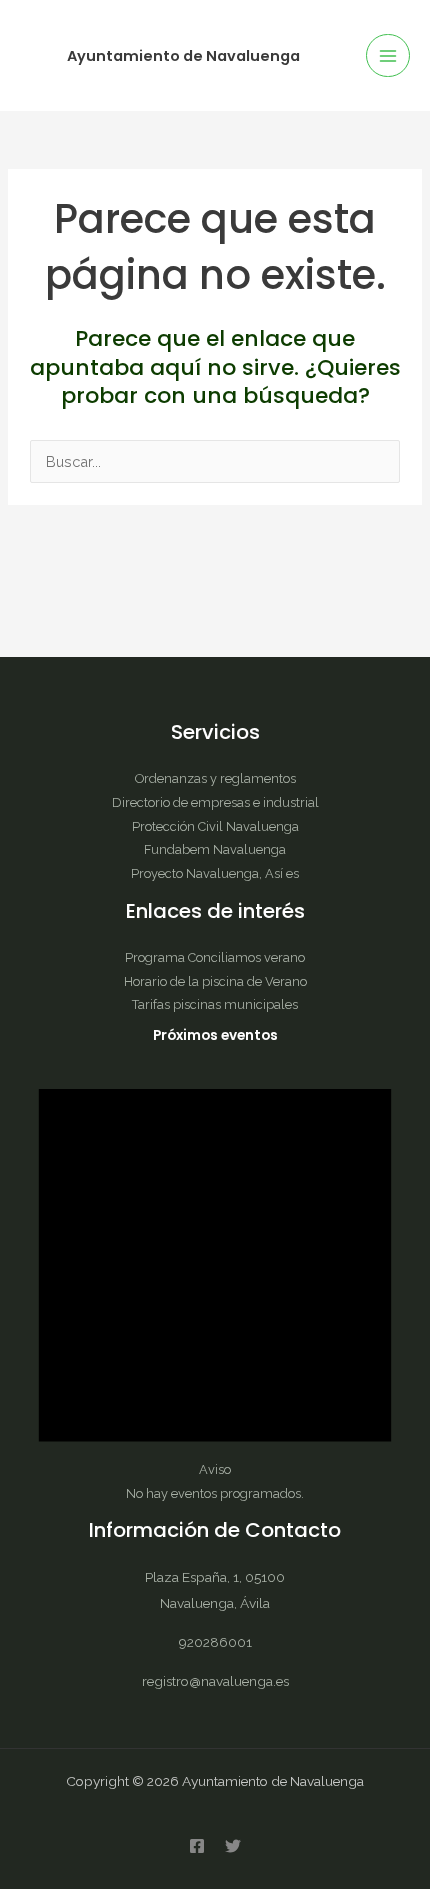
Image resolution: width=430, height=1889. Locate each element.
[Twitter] (233, 1846)
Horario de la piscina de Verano (215, 981)
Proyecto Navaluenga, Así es (215, 873)
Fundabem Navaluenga (215, 849)
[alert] (215, 1275)
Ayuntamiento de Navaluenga (183, 56)
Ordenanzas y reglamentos (215, 778)
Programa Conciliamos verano (215, 957)
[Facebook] (197, 1846)
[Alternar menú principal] (388, 56)
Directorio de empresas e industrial (215, 802)
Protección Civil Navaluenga (215, 826)
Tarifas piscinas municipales (215, 1004)
